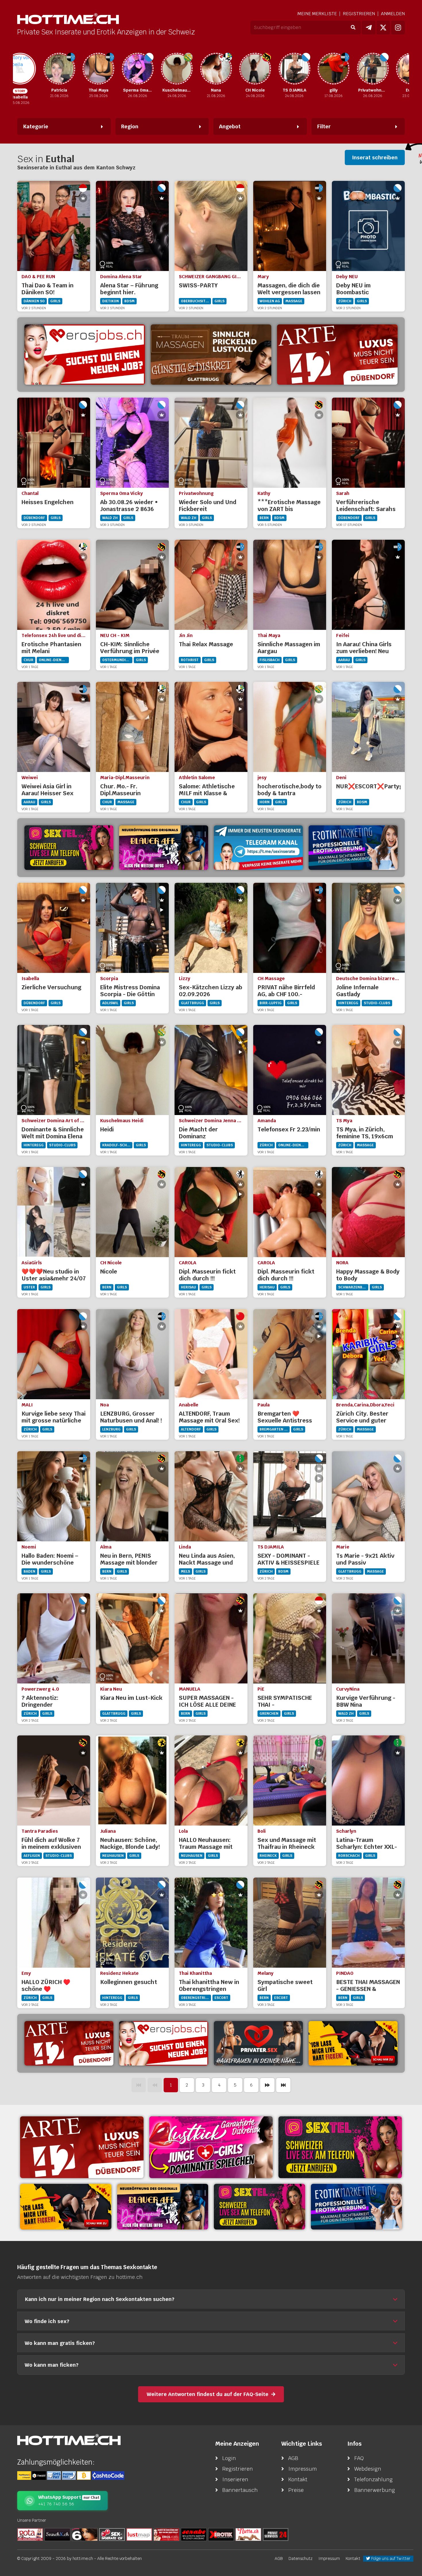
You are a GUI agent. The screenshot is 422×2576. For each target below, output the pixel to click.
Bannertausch (240, 2490)
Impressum (303, 2469)
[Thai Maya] (74, 69)
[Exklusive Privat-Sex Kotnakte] (258, 2043)
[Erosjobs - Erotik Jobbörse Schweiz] (85, 355)
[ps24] (276, 2534)
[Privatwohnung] (348, 69)
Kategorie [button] (36, 126)
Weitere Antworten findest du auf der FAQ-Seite (208, 2394)
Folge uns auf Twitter (390, 2558)
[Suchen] (353, 28)
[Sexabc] (194, 2534)
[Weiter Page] (267, 2085)
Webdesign (368, 2469)
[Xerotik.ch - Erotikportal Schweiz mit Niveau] (221, 2534)
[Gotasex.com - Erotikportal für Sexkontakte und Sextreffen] (30, 2534)
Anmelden (393, 14)
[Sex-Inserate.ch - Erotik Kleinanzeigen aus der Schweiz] (112, 2534)
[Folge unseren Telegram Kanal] (369, 28)
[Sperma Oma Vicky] (113, 69)
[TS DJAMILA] (270, 69)
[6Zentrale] (85, 2534)
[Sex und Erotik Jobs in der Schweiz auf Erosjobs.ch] (167, 2534)
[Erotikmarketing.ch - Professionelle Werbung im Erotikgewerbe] (353, 848)
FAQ (359, 2458)
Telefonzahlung (373, 2479)
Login (229, 2458)
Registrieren (359, 14)
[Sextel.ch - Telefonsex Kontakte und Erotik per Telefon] (340, 2147)
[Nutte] (248, 2534)
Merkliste (317, 14)
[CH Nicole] (231, 69)
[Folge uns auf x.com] (383, 28)
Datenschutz (301, 2558)
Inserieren (235, 2479)
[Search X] (57, 2534)
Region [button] (130, 126)
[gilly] (309, 69)
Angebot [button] (230, 126)
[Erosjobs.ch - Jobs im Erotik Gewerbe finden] (164, 2043)
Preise (296, 2490)
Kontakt (298, 2479)
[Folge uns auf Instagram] (398, 28)
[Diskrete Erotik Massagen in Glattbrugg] (211, 355)
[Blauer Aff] (164, 848)
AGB (293, 2458)
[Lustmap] (139, 2534)
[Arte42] (337, 355)
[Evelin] (387, 69)
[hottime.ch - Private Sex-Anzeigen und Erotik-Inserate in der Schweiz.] (68, 19)
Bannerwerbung (375, 2490)
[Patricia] (35, 69)
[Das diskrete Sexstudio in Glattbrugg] (211, 2147)
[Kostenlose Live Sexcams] (353, 2043)
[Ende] (283, 2085)
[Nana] (191, 69)
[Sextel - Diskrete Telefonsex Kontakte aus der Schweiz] (69, 848)
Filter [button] (324, 126)
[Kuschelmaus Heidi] (152, 69)
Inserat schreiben (375, 157)
